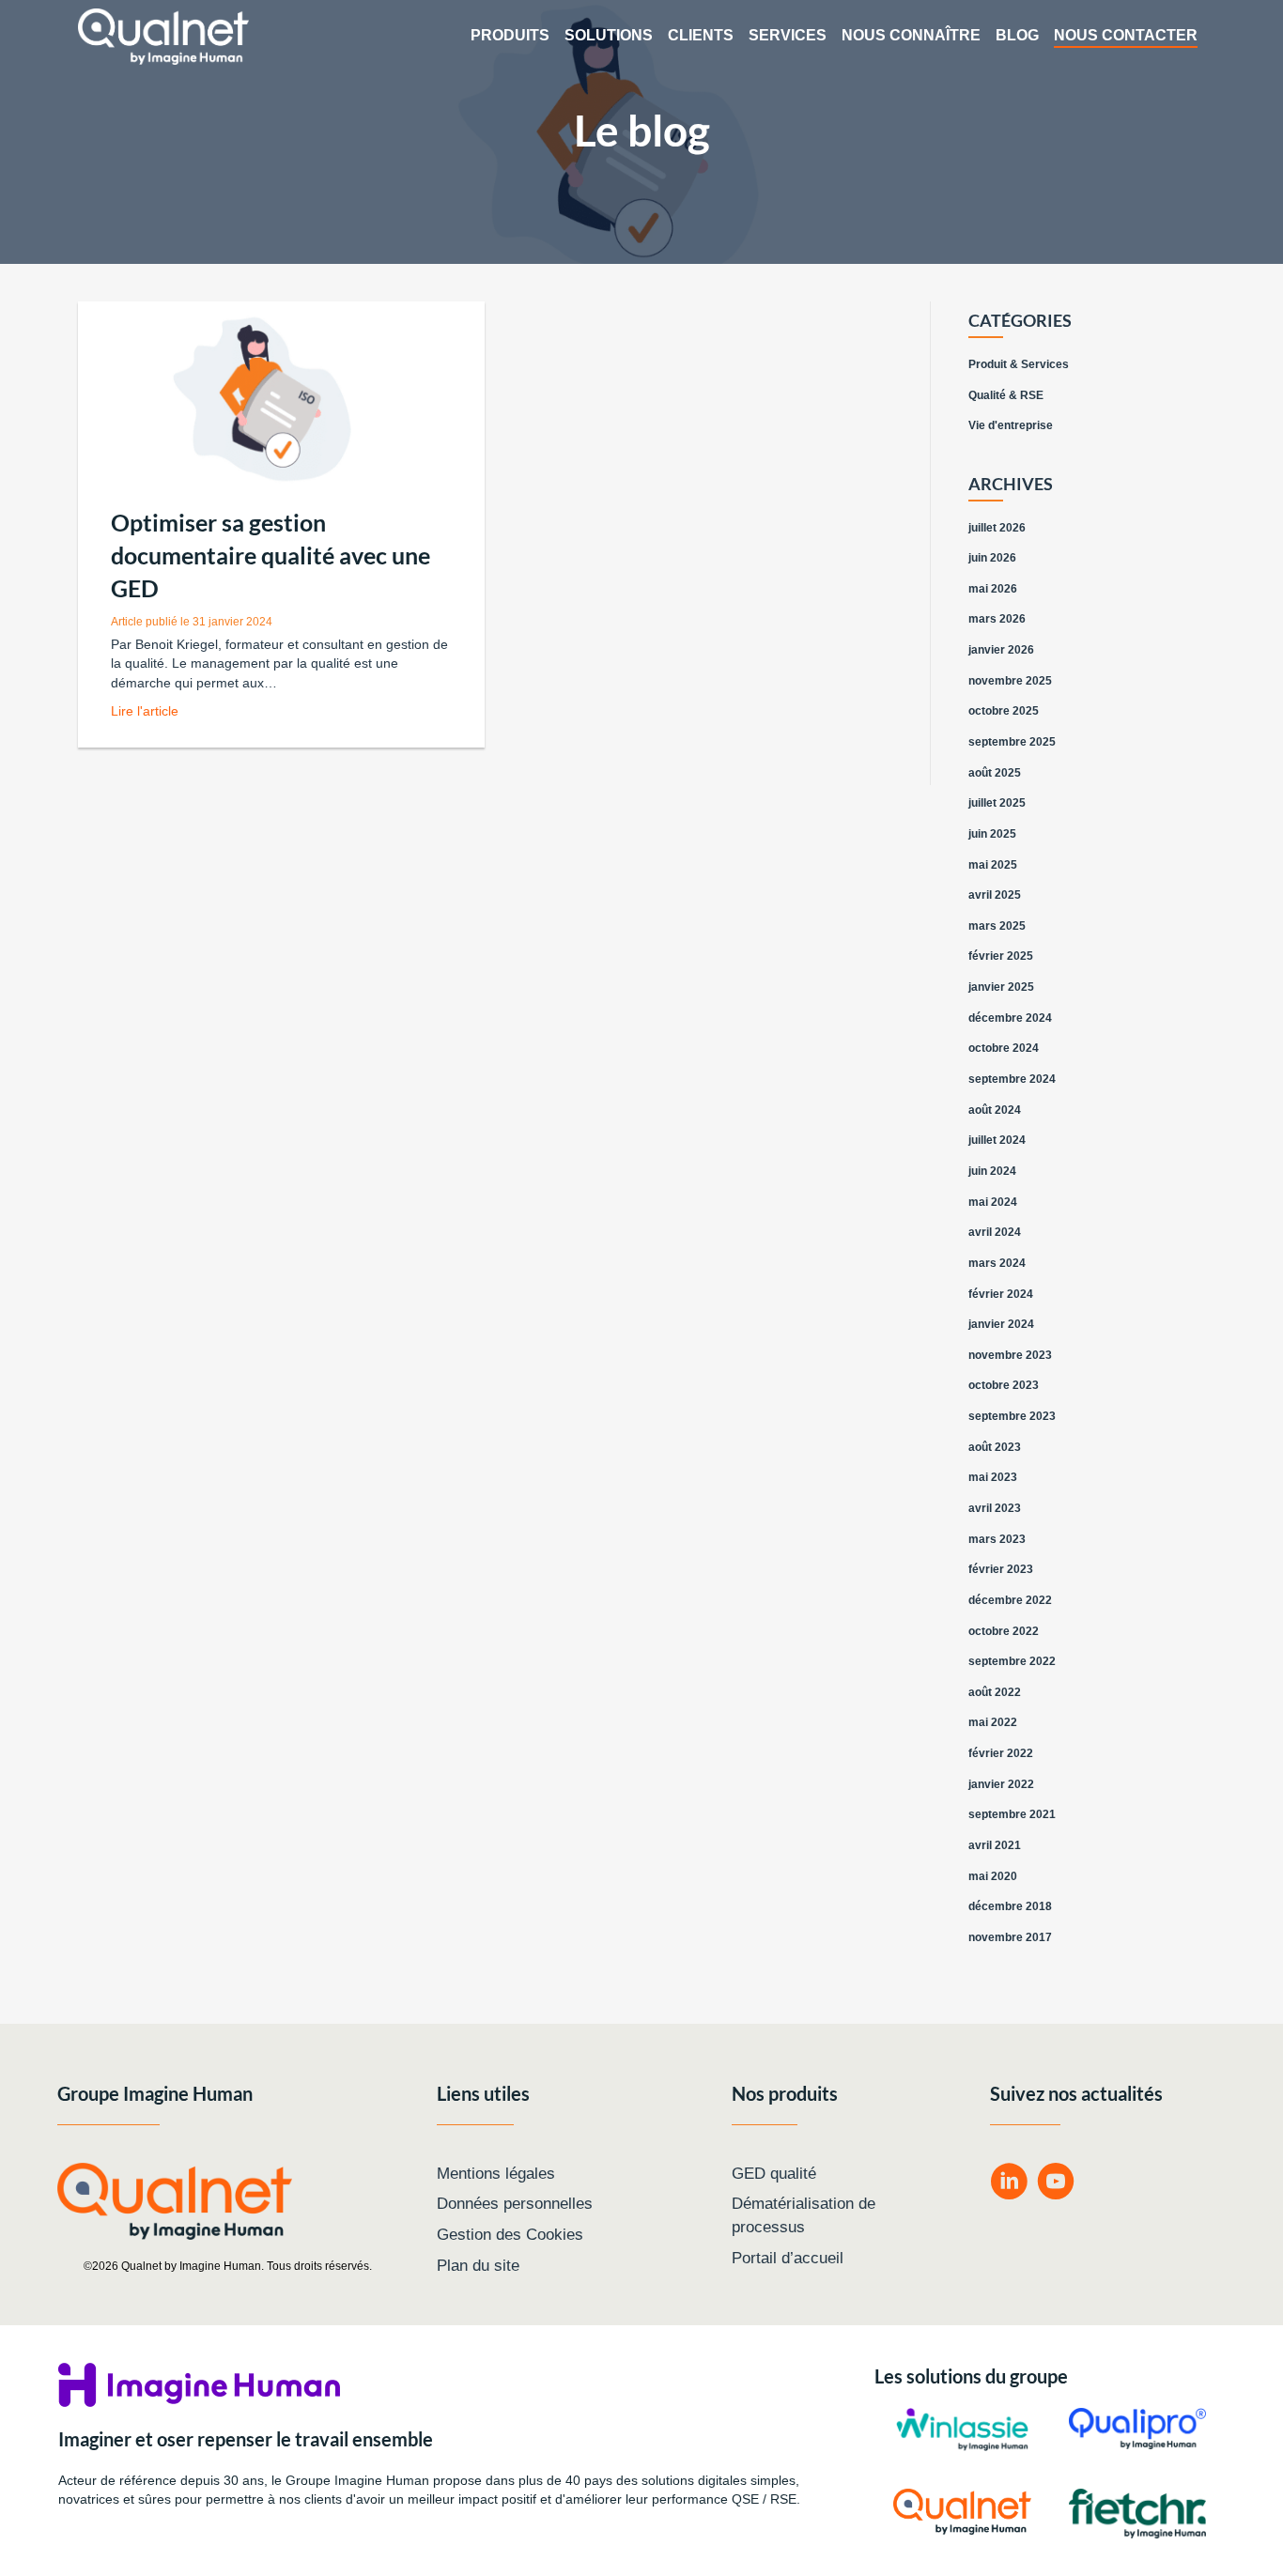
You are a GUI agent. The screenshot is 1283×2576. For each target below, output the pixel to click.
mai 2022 (993, 1722)
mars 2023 (997, 1539)
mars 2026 (997, 619)
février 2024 (1001, 1294)
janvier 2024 (1001, 1324)
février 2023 (1001, 1569)
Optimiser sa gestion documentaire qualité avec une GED (271, 555)
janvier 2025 (1001, 987)
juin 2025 (992, 834)
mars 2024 (997, 1263)
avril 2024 (995, 1232)
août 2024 (995, 1110)
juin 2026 (992, 558)
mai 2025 (993, 865)
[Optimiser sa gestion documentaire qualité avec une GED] (281, 396)
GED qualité (774, 2174)
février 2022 (1001, 1753)
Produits (510, 35)
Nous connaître (911, 35)
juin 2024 (992, 1171)
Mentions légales (496, 2174)
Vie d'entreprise (1011, 425)
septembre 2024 (1012, 1079)
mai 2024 (993, 1202)
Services (788, 35)
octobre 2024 (1004, 1048)
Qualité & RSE (1006, 395)
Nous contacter (1126, 35)
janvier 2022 (1001, 1784)
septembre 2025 (1012, 742)
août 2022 (995, 1692)
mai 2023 (993, 1477)
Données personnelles (515, 2204)
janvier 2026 (1001, 650)
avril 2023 (995, 1508)
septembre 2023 (1012, 1416)
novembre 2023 (1010, 1355)
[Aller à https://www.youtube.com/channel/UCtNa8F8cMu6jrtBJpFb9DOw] (1056, 2184)
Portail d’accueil (788, 2258)
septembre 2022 (1012, 1661)
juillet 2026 (997, 528)
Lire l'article (145, 711)
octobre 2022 (1004, 1631)
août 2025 (995, 773)
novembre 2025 (1010, 681)
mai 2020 (993, 1876)
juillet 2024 (997, 1140)
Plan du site (478, 2266)
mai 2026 (993, 589)
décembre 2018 (1010, 1906)
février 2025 (1001, 956)
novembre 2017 (1010, 1937)
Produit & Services (1019, 364)
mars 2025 (997, 926)
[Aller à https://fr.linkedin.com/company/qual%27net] (1009, 2184)
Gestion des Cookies (510, 2235)
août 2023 (995, 1447)
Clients (701, 35)
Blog (1017, 35)
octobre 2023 (1004, 1385)
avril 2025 (995, 895)
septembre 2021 (1012, 1814)
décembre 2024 (1010, 1018)
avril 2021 (995, 1845)
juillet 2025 (997, 803)
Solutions (609, 35)
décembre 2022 (1010, 1600)
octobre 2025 (1004, 711)
